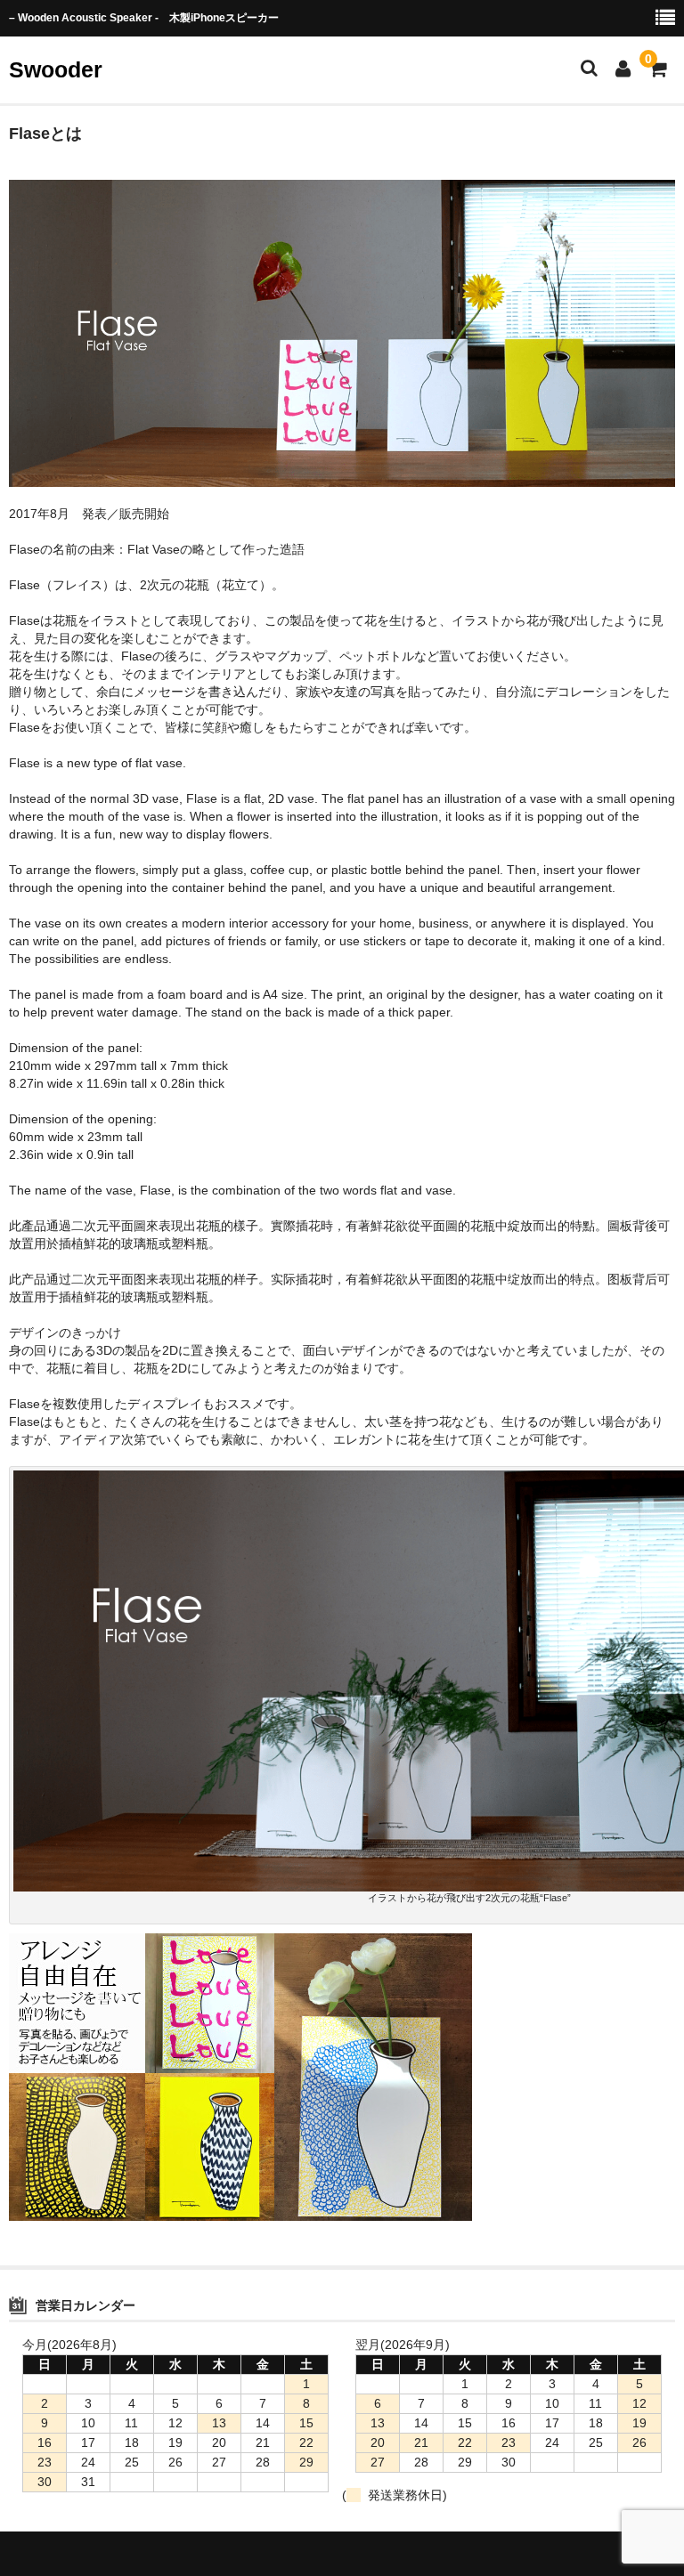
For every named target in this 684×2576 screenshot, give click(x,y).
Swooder (56, 69)
